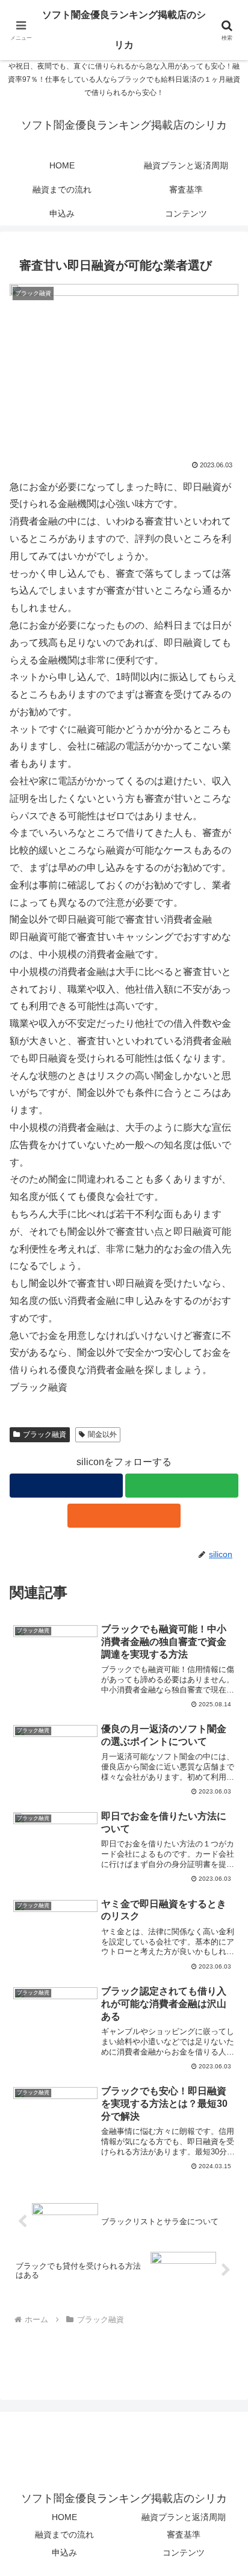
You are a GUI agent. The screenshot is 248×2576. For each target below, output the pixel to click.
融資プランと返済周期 (184, 2517)
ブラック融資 (45, 1434)
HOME (64, 2517)
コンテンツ (184, 2553)
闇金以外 (102, 1434)
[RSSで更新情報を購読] (124, 1516)
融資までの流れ (64, 2535)
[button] (223, 1864)
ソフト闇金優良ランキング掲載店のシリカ (124, 30)
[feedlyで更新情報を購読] (182, 1486)
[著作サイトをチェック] (66, 1486)
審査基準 (184, 2535)
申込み (64, 2553)
